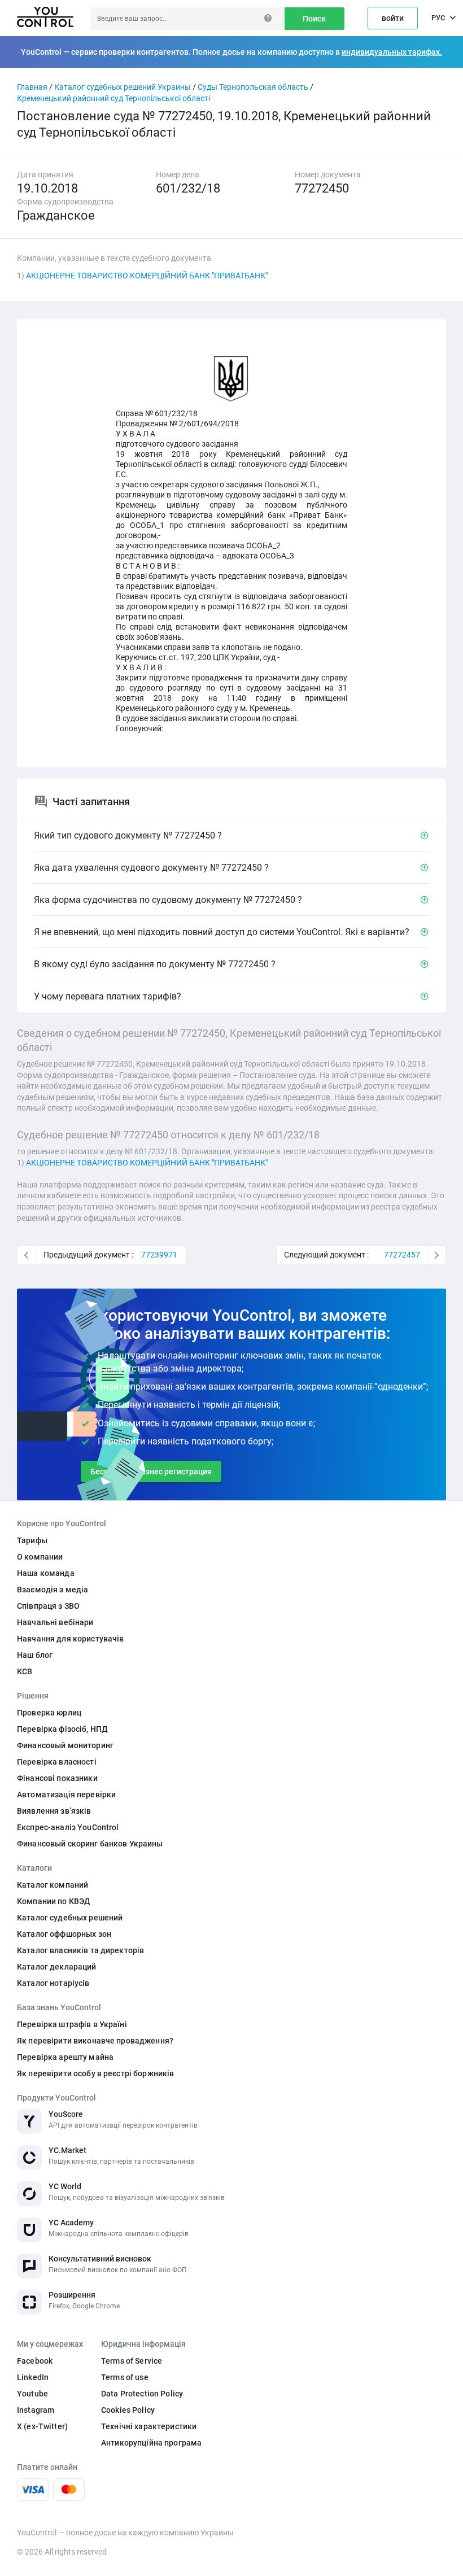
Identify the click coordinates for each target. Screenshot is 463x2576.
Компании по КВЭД (54, 1901)
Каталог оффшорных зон (64, 1934)
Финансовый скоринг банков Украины (90, 1844)
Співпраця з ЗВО (48, 1606)
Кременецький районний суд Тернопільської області (113, 98)
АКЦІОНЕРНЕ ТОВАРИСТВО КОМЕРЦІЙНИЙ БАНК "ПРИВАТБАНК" (147, 276)
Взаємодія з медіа (53, 1590)
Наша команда (46, 1573)
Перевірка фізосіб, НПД (62, 1729)
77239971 (159, 1255)
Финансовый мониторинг (65, 1745)
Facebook (35, 2361)
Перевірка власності (57, 1762)
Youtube (32, 2394)
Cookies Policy (128, 2410)
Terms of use (125, 2377)
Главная (32, 87)
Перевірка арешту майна (65, 2057)
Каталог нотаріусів (53, 1983)
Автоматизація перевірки (66, 1795)
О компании (40, 1557)
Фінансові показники (57, 1778)
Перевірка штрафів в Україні (72, 2024)
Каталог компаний (53, 1885)
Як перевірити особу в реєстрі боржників (95, 2073)
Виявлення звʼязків (54, 1811)
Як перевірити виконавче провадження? (95, 2041)
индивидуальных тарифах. (392, 52)
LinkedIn (33, 2377)
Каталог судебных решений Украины (123, 87)
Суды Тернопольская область (253, 87)
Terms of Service (132, 2361)
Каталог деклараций (57, 1967)
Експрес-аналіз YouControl (68, 1827)
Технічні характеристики (149, 2426)
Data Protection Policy (142, 2394)
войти (393, 18)
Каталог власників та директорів (80, 1950)
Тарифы (32, 1540)
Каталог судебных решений (70, 1918)
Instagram (36, 2410)
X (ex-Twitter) (42, 2426)
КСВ (25, 1671)
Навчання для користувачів (71, 1639)
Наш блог (35, 1655)
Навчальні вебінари (55, 1622)
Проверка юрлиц (49, 1713)
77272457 (402, 1255)
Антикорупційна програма (151, 2443)
